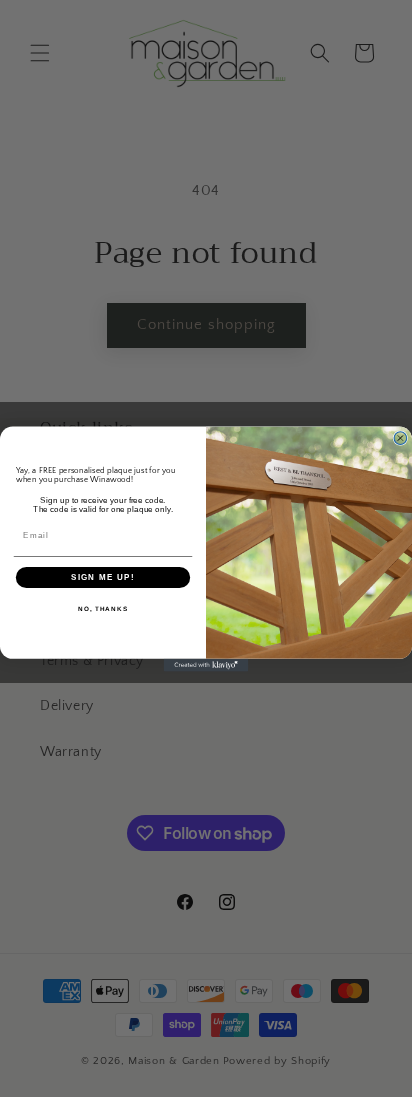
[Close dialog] (400, 437)
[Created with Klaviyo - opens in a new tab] (206, 664)
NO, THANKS (103, 608)
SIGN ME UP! (103, 576)
